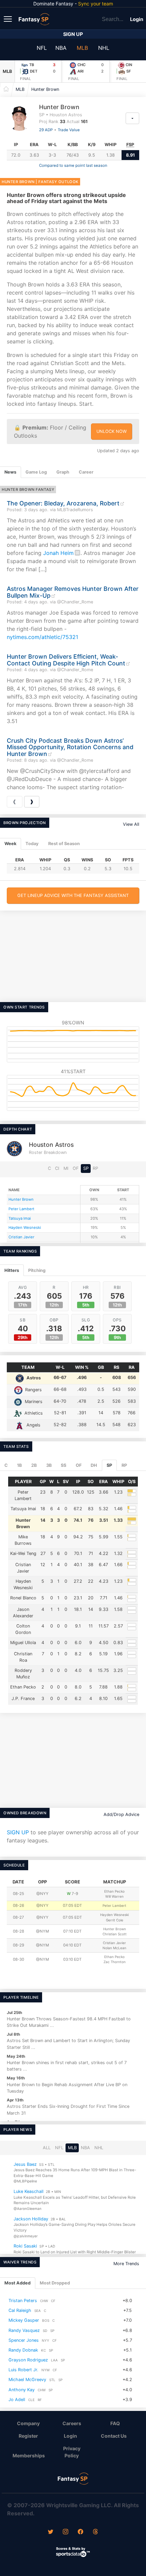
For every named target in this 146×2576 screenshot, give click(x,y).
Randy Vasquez (24, 2330)
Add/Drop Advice (121, 1814)
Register (28, 2436)
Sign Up (73, 34)
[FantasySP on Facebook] (80, 2532)
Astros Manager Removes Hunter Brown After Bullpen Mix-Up (73, 592)
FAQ (115, 2423)
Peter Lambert (21, 1209)
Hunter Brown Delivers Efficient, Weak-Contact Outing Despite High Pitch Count (66, 660)
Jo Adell (17, 2400)
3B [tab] (49, 1465)
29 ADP (46, 130)
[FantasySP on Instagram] (66, 2532)
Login (137, 19)
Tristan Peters (23, 2301)
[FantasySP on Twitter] (51, 2532)
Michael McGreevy (27, 2380)
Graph (63, 472)
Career (86, 472)
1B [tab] (19, 1465)
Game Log (36, 472)
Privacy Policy (72, 2452)
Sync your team (96, 4)
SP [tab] (109, 1465)
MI (66, 1168)
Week (10, 844)
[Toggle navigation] (8, 19)
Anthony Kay (22, 2390)
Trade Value (69, 130)
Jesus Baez (25, 2164)
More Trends (126, 2264)
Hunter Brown (45, 89)
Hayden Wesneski (25, 1227)
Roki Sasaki (25, 2246)
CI (57, 1168)
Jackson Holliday (31, 2219)
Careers (72, 2423)
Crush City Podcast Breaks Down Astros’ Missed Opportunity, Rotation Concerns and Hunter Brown (70, 747)
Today (32, 844)
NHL (104, 48)
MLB (82, 48)
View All (131, 824)
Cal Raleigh (20, 2310)
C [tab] (6, 1465)
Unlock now (112, 431)
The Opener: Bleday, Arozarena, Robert (63, 503)
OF (76, 1168)
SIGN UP (18, 1832)
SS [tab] (63, 1465)
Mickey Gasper (24, 2320)
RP (95, 1168)
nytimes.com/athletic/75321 (42, 637)
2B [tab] (34, 1465)
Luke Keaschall (29, 2191)
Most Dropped (55, 2283)
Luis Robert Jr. (23, 2370)
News (10, 472)
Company (28, 2423)
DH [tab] (94, 1465)
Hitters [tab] (12, 1270)
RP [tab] (124, 1465)
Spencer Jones (24, 2340)
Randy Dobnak (23, 2350)
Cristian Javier (21, 1237)
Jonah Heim (58, 553)
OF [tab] (79, 1465)
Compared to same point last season (73, 165)
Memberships (29, 2455)
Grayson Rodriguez (28, 2360)
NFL (42, 48)
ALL (47, 2148)
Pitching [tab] (37, 1270)
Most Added (17, 2283)
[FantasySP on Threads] (95, 2532)
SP (86, 1168)
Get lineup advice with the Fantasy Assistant (73, 895)
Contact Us (114, 2436)
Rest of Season (64, 844)
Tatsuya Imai (20, 1218)
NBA (61, 48)
